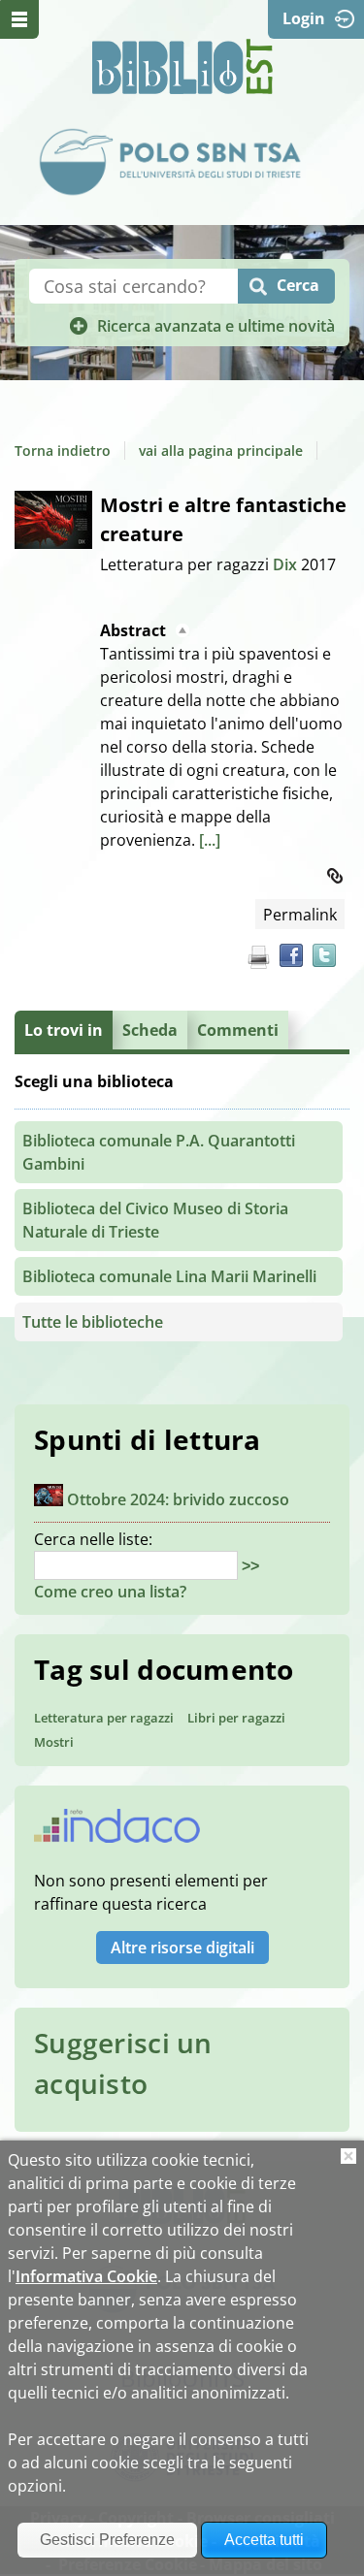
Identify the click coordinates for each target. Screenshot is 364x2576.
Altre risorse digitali (182, 1948)
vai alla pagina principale (221, 451)
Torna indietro (63, 451)
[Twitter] (324, 955)
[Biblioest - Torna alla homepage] (182, 67)
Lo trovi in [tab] (64, 1030)
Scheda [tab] (150, 1030)
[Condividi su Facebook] (291, 955)
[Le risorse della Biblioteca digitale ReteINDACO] (117, 1832)
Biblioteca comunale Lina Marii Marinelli (169, 1276)
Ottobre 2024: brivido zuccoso (178, 1500)
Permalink (300, 915)
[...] (210, 840)
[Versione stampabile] (258, 957)
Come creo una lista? (110, 1592)
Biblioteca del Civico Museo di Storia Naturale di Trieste (155, 1220)
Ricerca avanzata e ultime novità (216, 326)
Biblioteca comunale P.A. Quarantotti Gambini (159, 1152)
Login (304, 18)
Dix (287, 564)
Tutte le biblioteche (93, 1322)
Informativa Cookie (86, 2276)
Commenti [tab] (238, 1030)
